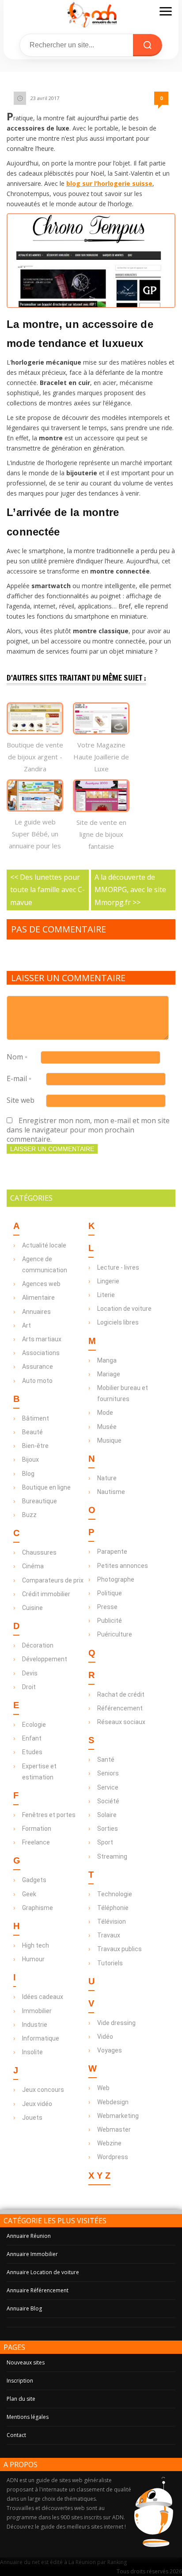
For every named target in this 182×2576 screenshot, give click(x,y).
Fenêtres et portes (49, 1815)
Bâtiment (36, 1418)
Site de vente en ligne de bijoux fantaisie (101, 834)
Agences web (41, 1284)
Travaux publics (119, 1949)
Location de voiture (124, 1309)
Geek (29, 1894)
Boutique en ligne (46, 1487)
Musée (107, 1427)
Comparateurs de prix (53, 1580)
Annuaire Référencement (38, 2290)
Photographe (116, 1579)
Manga (107, 1360)
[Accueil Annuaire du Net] (91, 14)
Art (27, 1325)
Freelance (36, 1842)
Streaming (112, 1856)
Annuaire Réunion (29, 2236)
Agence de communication (45, 1265)
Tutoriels (110, 1963)
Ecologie (34, 1725)
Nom (17, 1057)
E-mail (19, 1078)
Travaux (109, 1935)
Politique (110, 1593)
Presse (107, 1607)
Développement (45, 1659)
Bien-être (35, 1446)
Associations (41, 1353)
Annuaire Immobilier (32, 2254)
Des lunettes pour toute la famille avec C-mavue (47, 890)
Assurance (38, 1367)
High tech (36, 1945)
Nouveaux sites (26, 2362)
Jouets (32, 2118)
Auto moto (37, 1381)
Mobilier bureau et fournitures (123, 1393)
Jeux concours (43, 2090)
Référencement (120, 1708)
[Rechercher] (148, 45)
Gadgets (34, 1880)
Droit (29, 1687)
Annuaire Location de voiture (43, 2272)
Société (108, 1801)
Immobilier (37, 2011)
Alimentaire (38, 1298)
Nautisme (111, 1492)
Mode (105, 1413)
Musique (109, 1440)
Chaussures (39, 1552)
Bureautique (40, 1501)
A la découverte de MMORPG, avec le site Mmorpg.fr (130, 890)
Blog (28, 1474)
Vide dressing (116, 2023)
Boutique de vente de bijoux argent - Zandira (35, 757)
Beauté (32, 1432)
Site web (21, 1100)
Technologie (115, 1894)
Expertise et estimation (39, 1772)
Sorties (108, 1829)
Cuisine (32, 1608)
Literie (106, 1295)
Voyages (110, 2050)
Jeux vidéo (37, 2104)
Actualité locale (44, 1245)
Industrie (35, 2025)
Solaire (107, 1815)
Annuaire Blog (24, 2308)
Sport (105, 1842)
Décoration (38, 1645)
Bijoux (30, 1459)
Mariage (109, 1374)
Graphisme (38, 1908)
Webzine (109, 2143)
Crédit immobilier (46, 1594)
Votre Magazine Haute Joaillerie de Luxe (101, 757)
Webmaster (114, 2129)
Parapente (112, 1552)
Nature (107, 1478)
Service (108, 1787)
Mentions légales (28, 2417)
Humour (33, 1959)
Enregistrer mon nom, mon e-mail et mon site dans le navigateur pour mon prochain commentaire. (88, 1130)
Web (103, 2088)
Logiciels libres (118, 1322)
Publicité (110, 1621)
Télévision (112, 1921)
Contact (16, 2435)
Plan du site (21, 2399)
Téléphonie (113, 1908)
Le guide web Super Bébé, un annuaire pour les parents (35, 840)
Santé (106, 1760)
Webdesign (113, 2102)
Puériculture (115, 1634)
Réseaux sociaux (121, 1722)
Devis (30, 1673)
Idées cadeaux (43, 1997)
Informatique (41, 2038)
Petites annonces (123, 1566)
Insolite (32, 2052)
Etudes (32, 1752)
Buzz (29, 1515)
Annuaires (36, 1312)
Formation (37, 1829)
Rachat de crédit (121, 1694)
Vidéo (105, 2037)
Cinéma (33, 1566)
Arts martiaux (42, 1339)
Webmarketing (118, 2116)
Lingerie (108, 1281)
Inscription (20, 2381)
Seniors (108, 1773)
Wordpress (113, 2157)
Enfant (32, 1738)
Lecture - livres (118, 1267)
